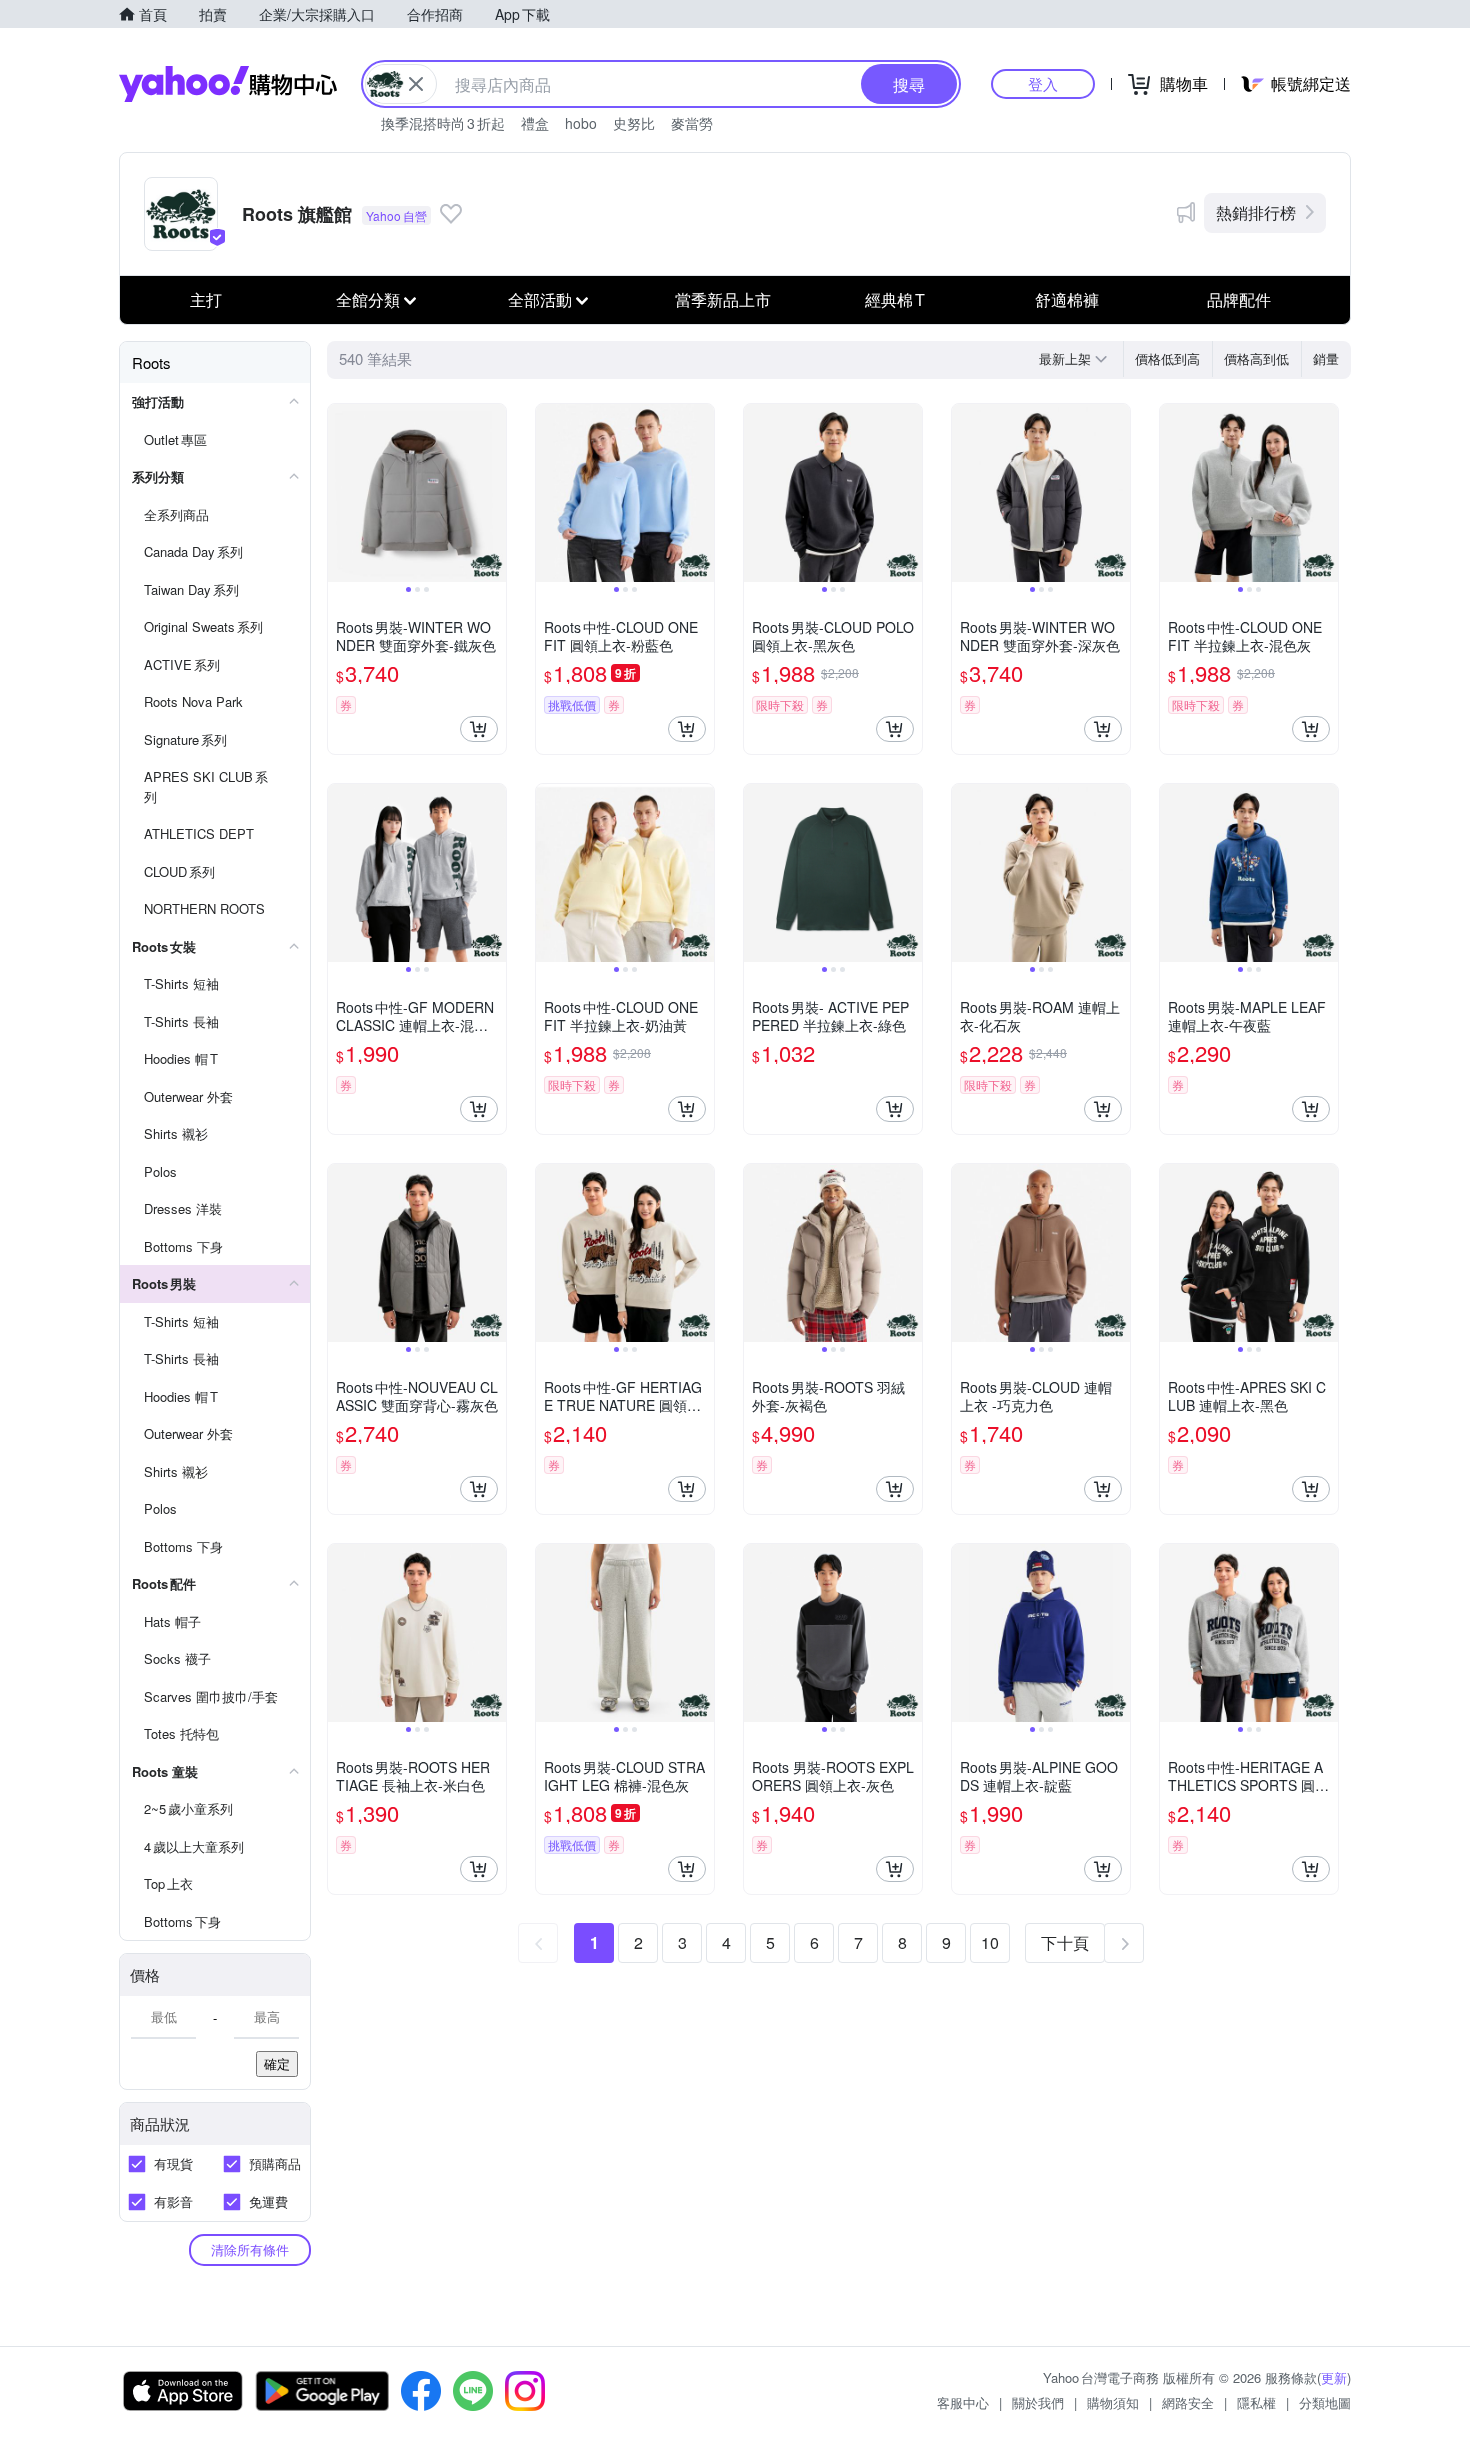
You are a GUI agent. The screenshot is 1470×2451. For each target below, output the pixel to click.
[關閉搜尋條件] (416, 84)
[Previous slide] (341, 493)
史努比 (634, 123)
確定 (277, 2063)
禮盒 (535, 123)
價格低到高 (1167, 358)
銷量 (1326, 358)
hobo (581, 123)
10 (990, 1942)
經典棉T (895, 299)
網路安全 (1188, 2402)
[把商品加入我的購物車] (479, 729)
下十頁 (1065, 1942)
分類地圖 (1325, 2402)
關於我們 (1038, 2402)
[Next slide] (493, 493)
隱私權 (1256, 2402)
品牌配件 (1239, 299)
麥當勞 (692, 123)
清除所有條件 (250, 2249)
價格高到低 (1256, 358)
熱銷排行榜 (1256, 212)
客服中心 (963, 2402)
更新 (1334, 2377)
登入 (1043, 83)
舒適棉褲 (1067, 299)
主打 (206, 299)
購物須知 (1113, 2402)
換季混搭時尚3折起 (443, 123)
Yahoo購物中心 (228, 84)
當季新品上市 (723, 299)
